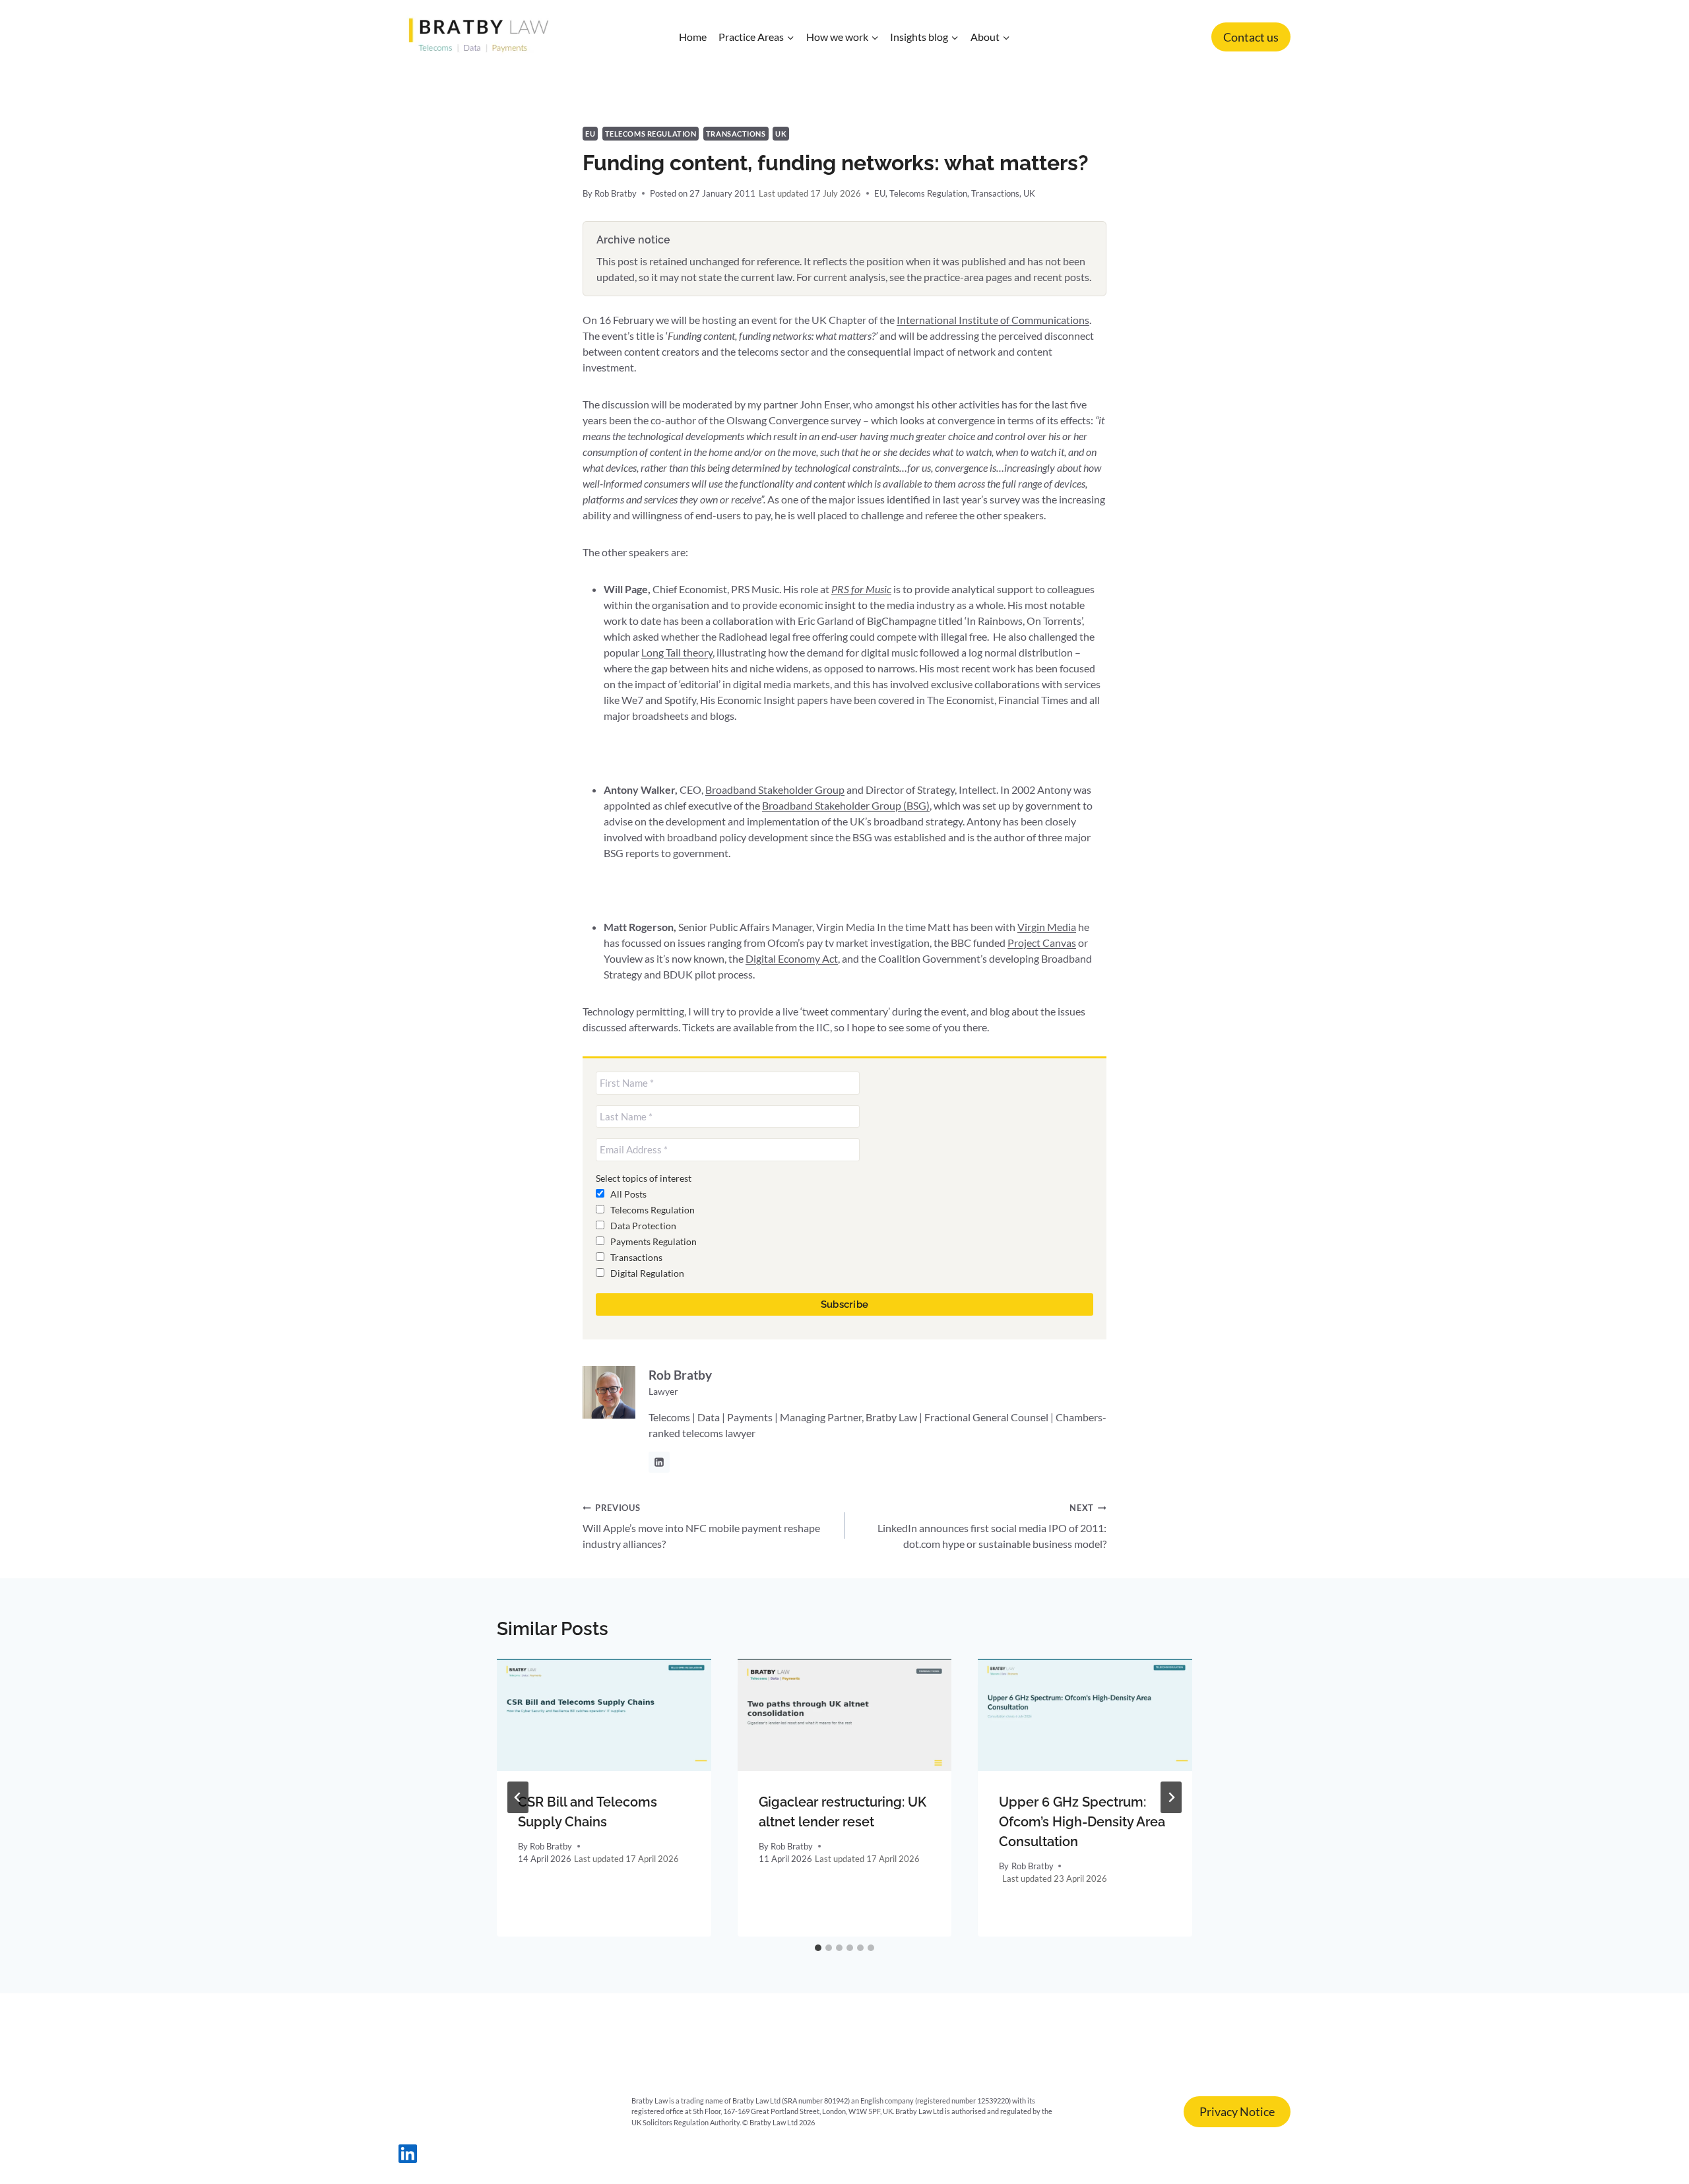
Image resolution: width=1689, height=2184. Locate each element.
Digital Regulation (646, 1273)
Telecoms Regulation (651, 134)
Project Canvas (1042, 943)
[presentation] (604, 1715)
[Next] (1171, 1797)
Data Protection (642, 1226)
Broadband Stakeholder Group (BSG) (846, 805)
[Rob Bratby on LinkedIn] (408, 2159)
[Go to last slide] (518, 1797)
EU (590, 134)
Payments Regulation (653, 1241)
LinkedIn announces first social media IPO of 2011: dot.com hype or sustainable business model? (992, 1526)
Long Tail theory (677, 652)
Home (693, 37)
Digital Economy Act (792, 958)
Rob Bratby (616, 193)
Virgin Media (1047, 927)
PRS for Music (861, 589)
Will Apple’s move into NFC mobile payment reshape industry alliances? (701, 1526)
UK (781, 134)
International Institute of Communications (993, 320)
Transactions (736, 134)
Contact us (1251, 37)
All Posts (627, 1194)
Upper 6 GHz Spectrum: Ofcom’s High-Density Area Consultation (1082, 1822)
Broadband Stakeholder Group (775, 789)
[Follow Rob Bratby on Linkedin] (659, 1462)
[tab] (818, 1948)
